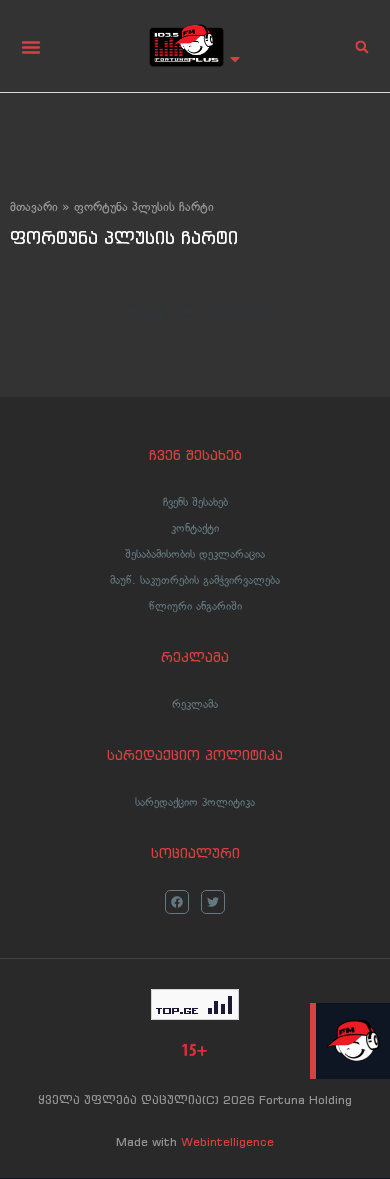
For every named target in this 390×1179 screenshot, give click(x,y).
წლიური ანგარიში (195, 606)
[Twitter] (213, 902)
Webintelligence (227, 1141)
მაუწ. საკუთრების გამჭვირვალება (195, 580)
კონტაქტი (195, 528)
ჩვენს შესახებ (195, 502)
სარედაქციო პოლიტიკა (195, 802)
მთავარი (34, 207)
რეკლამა (195, 704)
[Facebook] (177, 902)
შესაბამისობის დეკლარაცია (195, 554)
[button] (31, 47)
